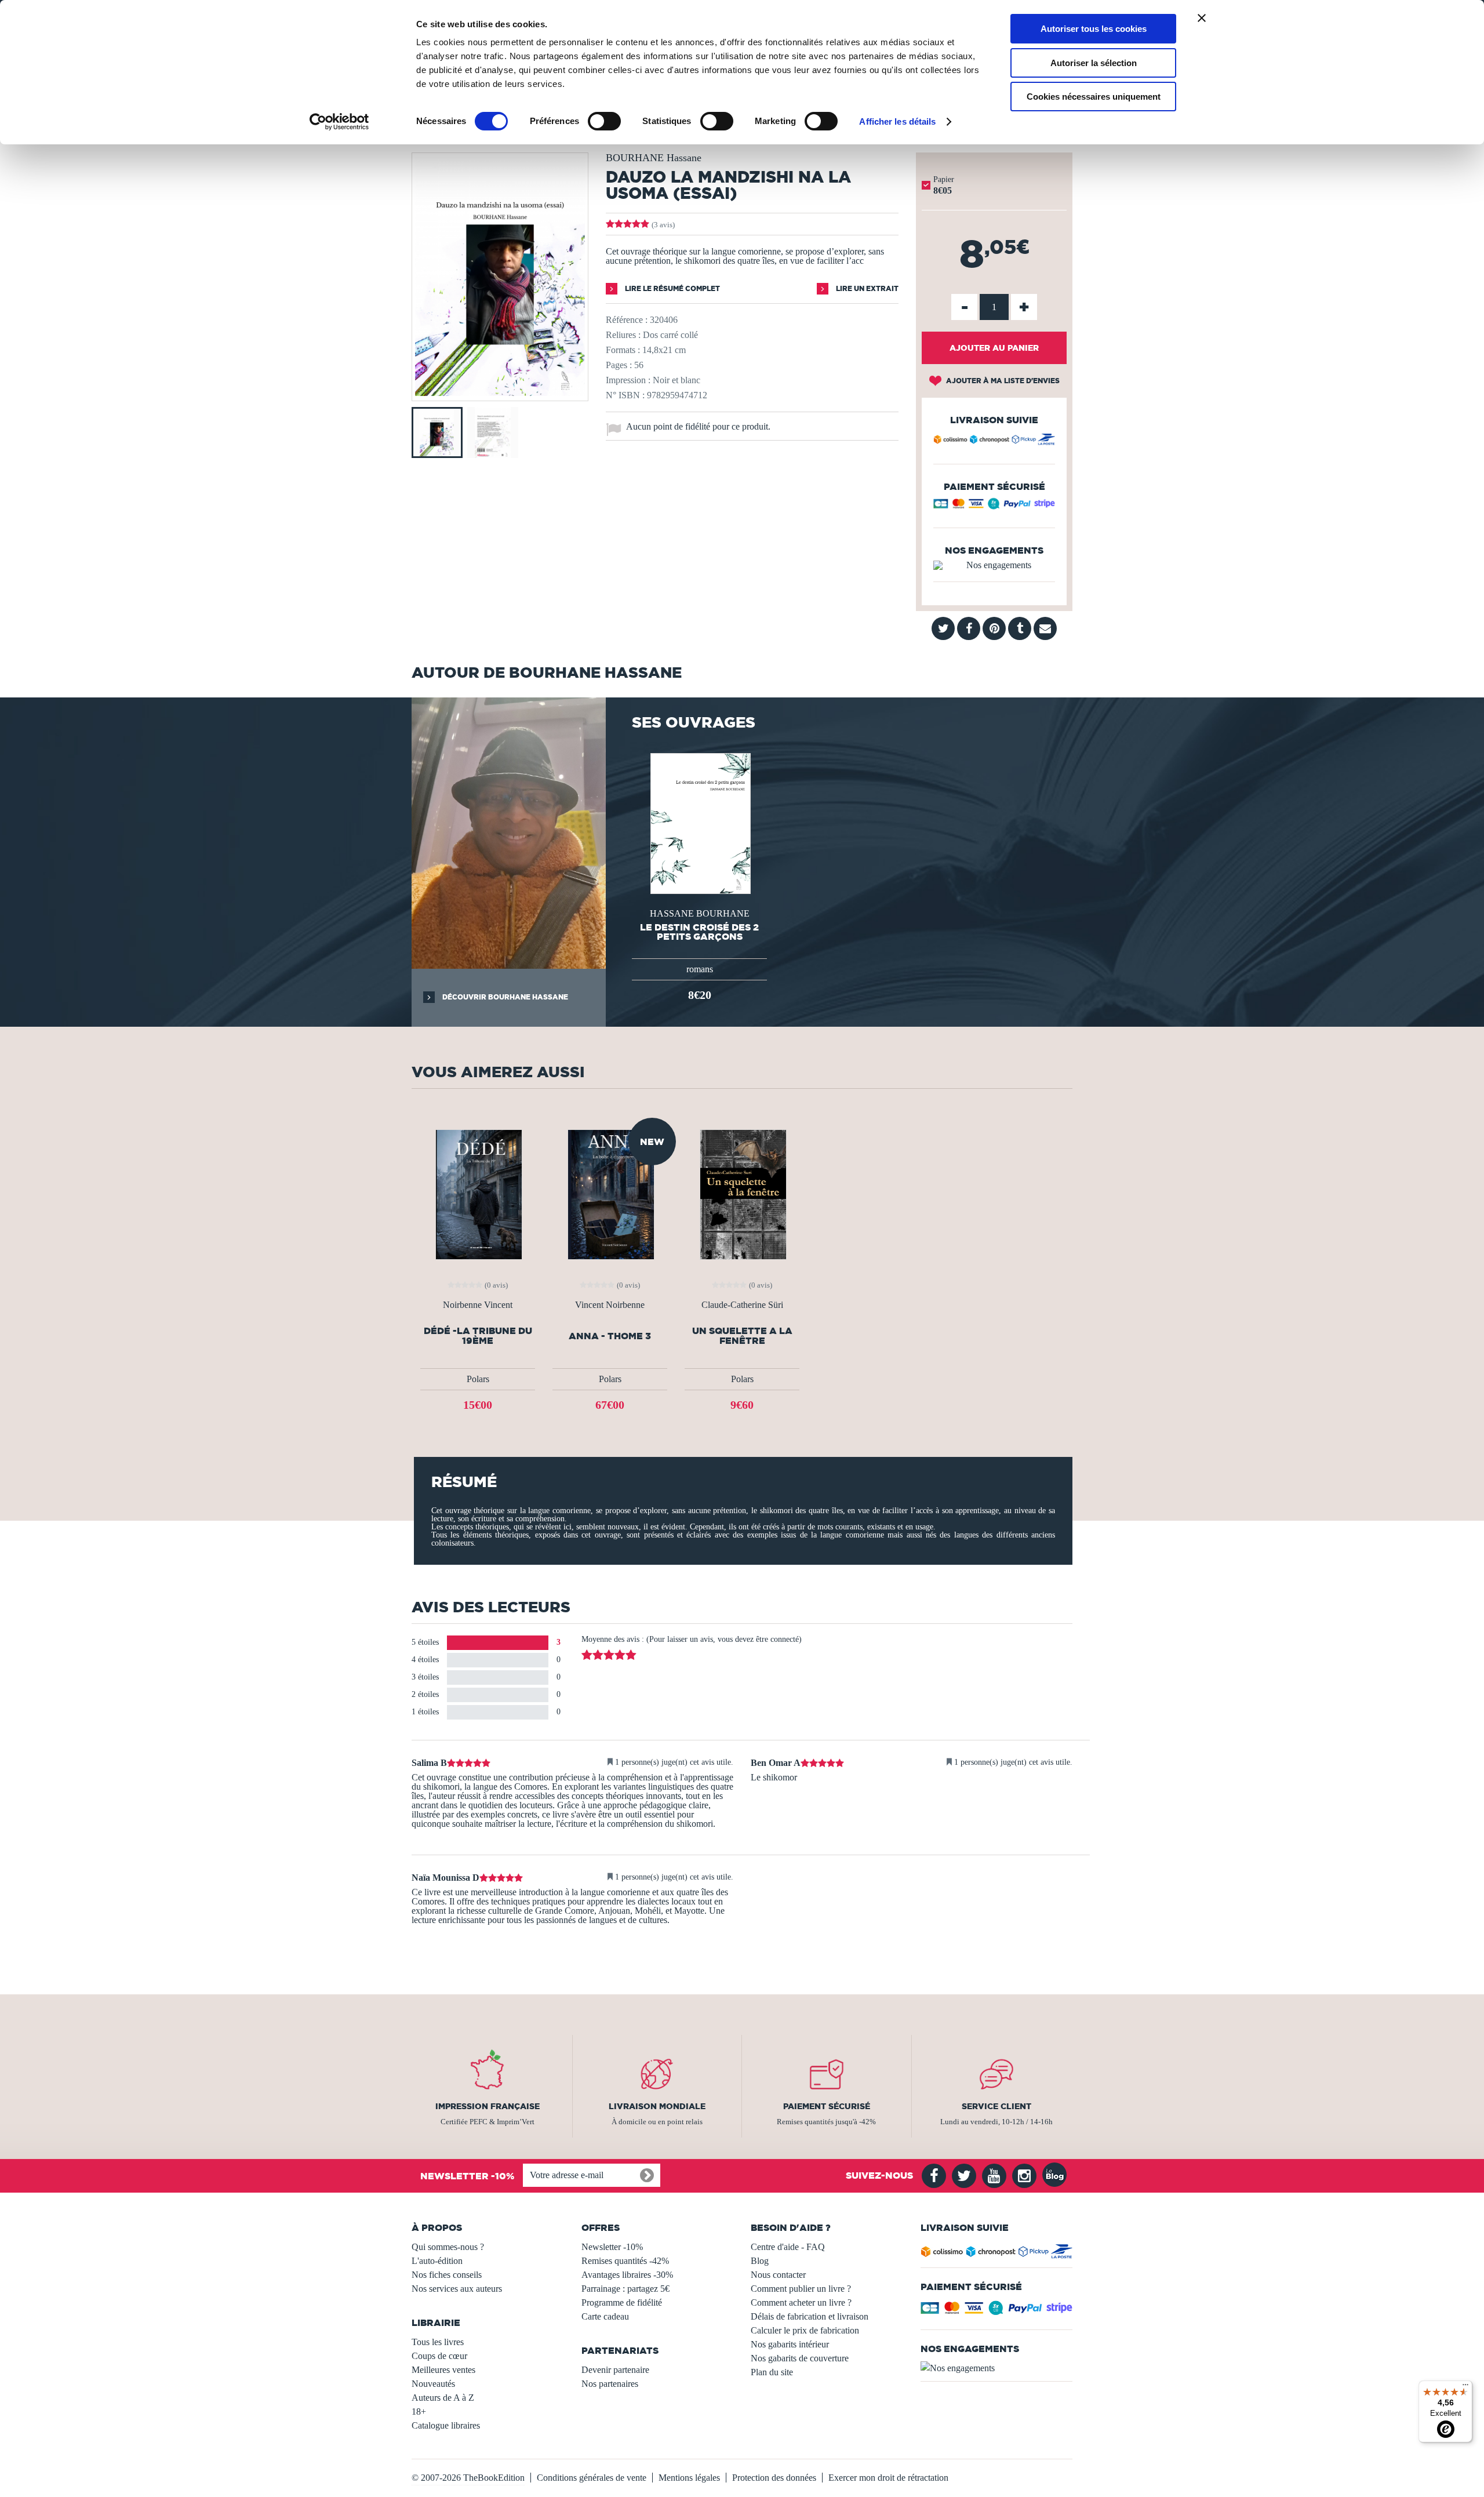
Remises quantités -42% (625, 2261)
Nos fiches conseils (447, 2275)
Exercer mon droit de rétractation (888, 2478)
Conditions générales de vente (592, 2478)
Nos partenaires (610, 2384)
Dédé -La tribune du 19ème (478, 1336)
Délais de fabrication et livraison (810, 2316)
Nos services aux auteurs (457, 2289)
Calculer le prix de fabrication (805, 2330)
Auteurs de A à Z (443, 2398)
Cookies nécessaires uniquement (1094, 97)
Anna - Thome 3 (610, 1336)
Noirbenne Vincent (478, 1305)
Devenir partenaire (615, 2370)
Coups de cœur (439, 2356)
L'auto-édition (437, 2261)
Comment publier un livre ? (801, 2289)
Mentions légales (689, 2478)
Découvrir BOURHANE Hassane (504, 997)
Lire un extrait (866, 288)
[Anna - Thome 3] (610, 1193)
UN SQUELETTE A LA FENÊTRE (742, 1336)
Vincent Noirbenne (610, 1305)
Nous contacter (778, 2275)
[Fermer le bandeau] (1202, 18)
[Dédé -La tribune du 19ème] (478, 1193)
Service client (996, 2106)
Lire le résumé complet (672, 288)
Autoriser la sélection (1094, 63)
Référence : (627, 320)
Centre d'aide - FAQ (788, 2247)
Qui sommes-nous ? (448, 2247)
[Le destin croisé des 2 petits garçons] (699, 822)
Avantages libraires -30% (627, 2275)
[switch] (604, 121)
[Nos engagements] (994, 565)
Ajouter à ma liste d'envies (1002, 381)
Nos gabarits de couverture (800, 2358)
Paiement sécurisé (827, 2106)
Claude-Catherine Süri (742, 1305)
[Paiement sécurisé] (994, 506)
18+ (419, 2411)
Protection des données (774, 2478)
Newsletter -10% (612, 2247)
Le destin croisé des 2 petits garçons (699, 932)
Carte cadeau (605, 2316)
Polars (478, 1379)
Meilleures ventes (443, 2370)
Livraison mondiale (657, 2106)
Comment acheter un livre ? (801, 2302)
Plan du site (772, 2372)
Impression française (488, 2106)
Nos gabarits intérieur (790, 2344)
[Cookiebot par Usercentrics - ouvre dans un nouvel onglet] (339, 122)
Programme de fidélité (622, 2302)
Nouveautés (433, 2384)
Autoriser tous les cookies (1094, 29)
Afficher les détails (897, 121)
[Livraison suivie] (994, 441)
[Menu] (1465, 2387)
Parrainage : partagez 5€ (625, 2289)
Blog (760, 2261)
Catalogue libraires (446, 2425)
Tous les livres (438, 2342)
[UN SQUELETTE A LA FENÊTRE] (742, 1193)
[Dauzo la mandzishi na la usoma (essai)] (500, 393)
